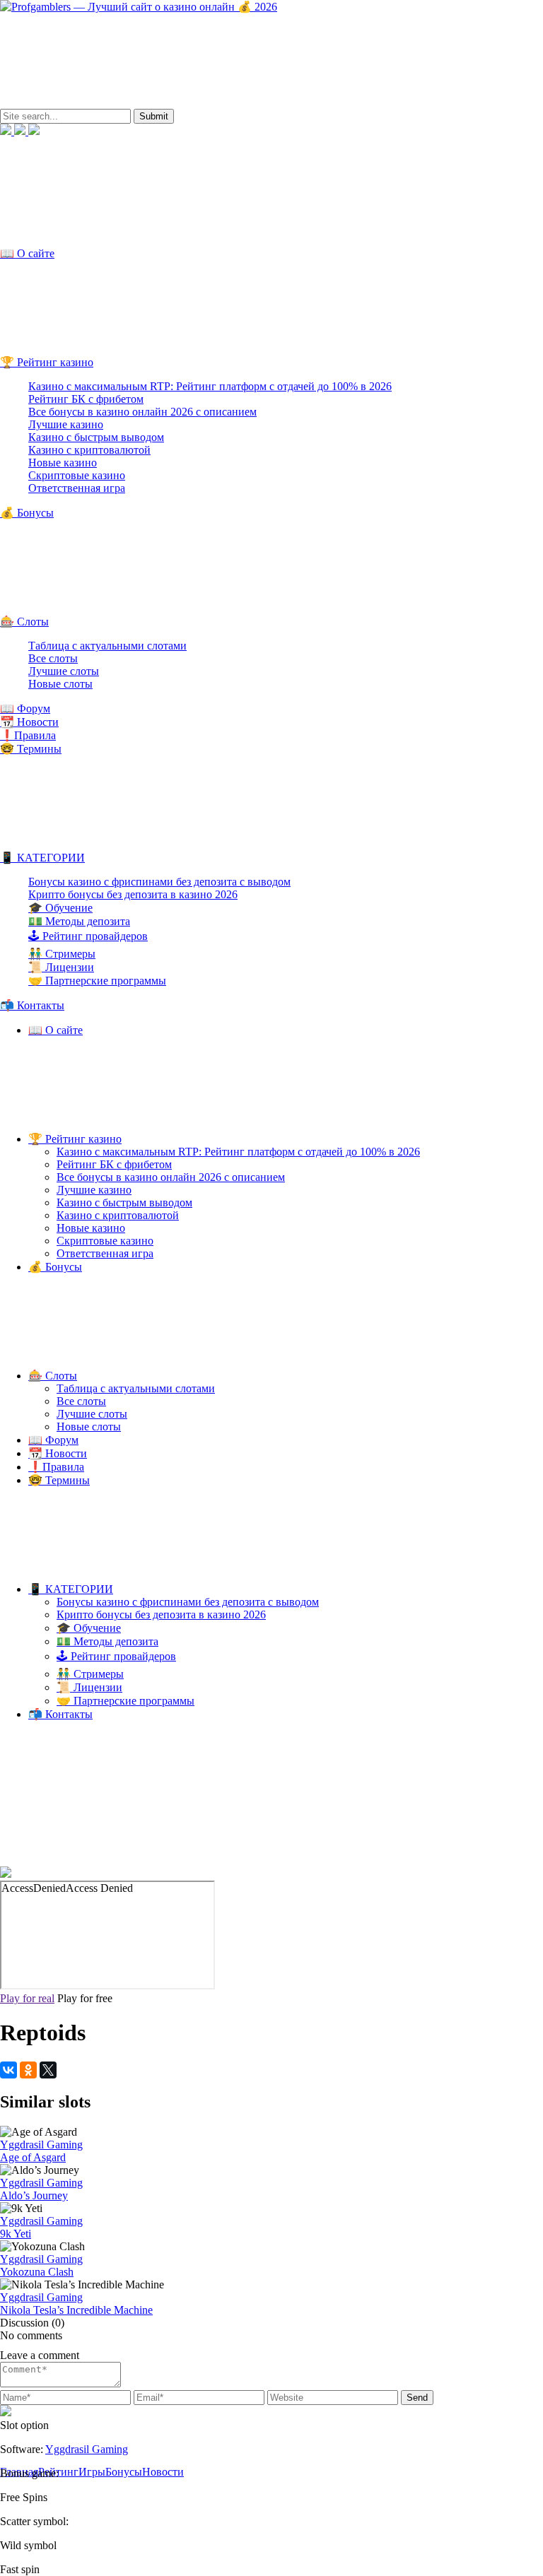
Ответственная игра (77, 488)
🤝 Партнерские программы (97, 981)
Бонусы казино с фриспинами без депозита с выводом (159, 882)
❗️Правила (28, 735)
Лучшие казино (66, 424)
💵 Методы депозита (79, 921)
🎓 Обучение (60, 908)
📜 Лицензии (61, 967)
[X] (48, 2070)
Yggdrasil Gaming (41, 2145)
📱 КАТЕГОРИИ (42, 858)
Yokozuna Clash (37, 2272)
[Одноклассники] (28, 2070)
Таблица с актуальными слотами (107, 646)
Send (417, 2398)
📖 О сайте (27, 253)
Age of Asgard (33, 2157)
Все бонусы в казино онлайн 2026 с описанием (142, 412)
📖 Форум (25, 708)
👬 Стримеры (62, 954)
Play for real (27, 1998)
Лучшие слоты (64, 671)
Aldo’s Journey (34, 2195)
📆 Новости (29, 722)
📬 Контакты (32, 1005)
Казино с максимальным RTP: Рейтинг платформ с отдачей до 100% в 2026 (210, 386)
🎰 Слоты (24, 622)
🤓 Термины (31, 749)
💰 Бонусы (27, 513)
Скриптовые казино (77, 475)
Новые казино (63, 463)
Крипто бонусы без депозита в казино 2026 (133, 894)
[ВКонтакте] (8, 2070)
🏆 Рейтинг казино (47, 362)
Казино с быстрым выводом (96, 437)
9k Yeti (16, 2234)
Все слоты (53, 658)
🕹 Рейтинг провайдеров (88, 936)
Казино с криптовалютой (89, 450)
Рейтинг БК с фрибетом (86, 399)
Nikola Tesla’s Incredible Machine (76, 2310)
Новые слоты (60, 684)
